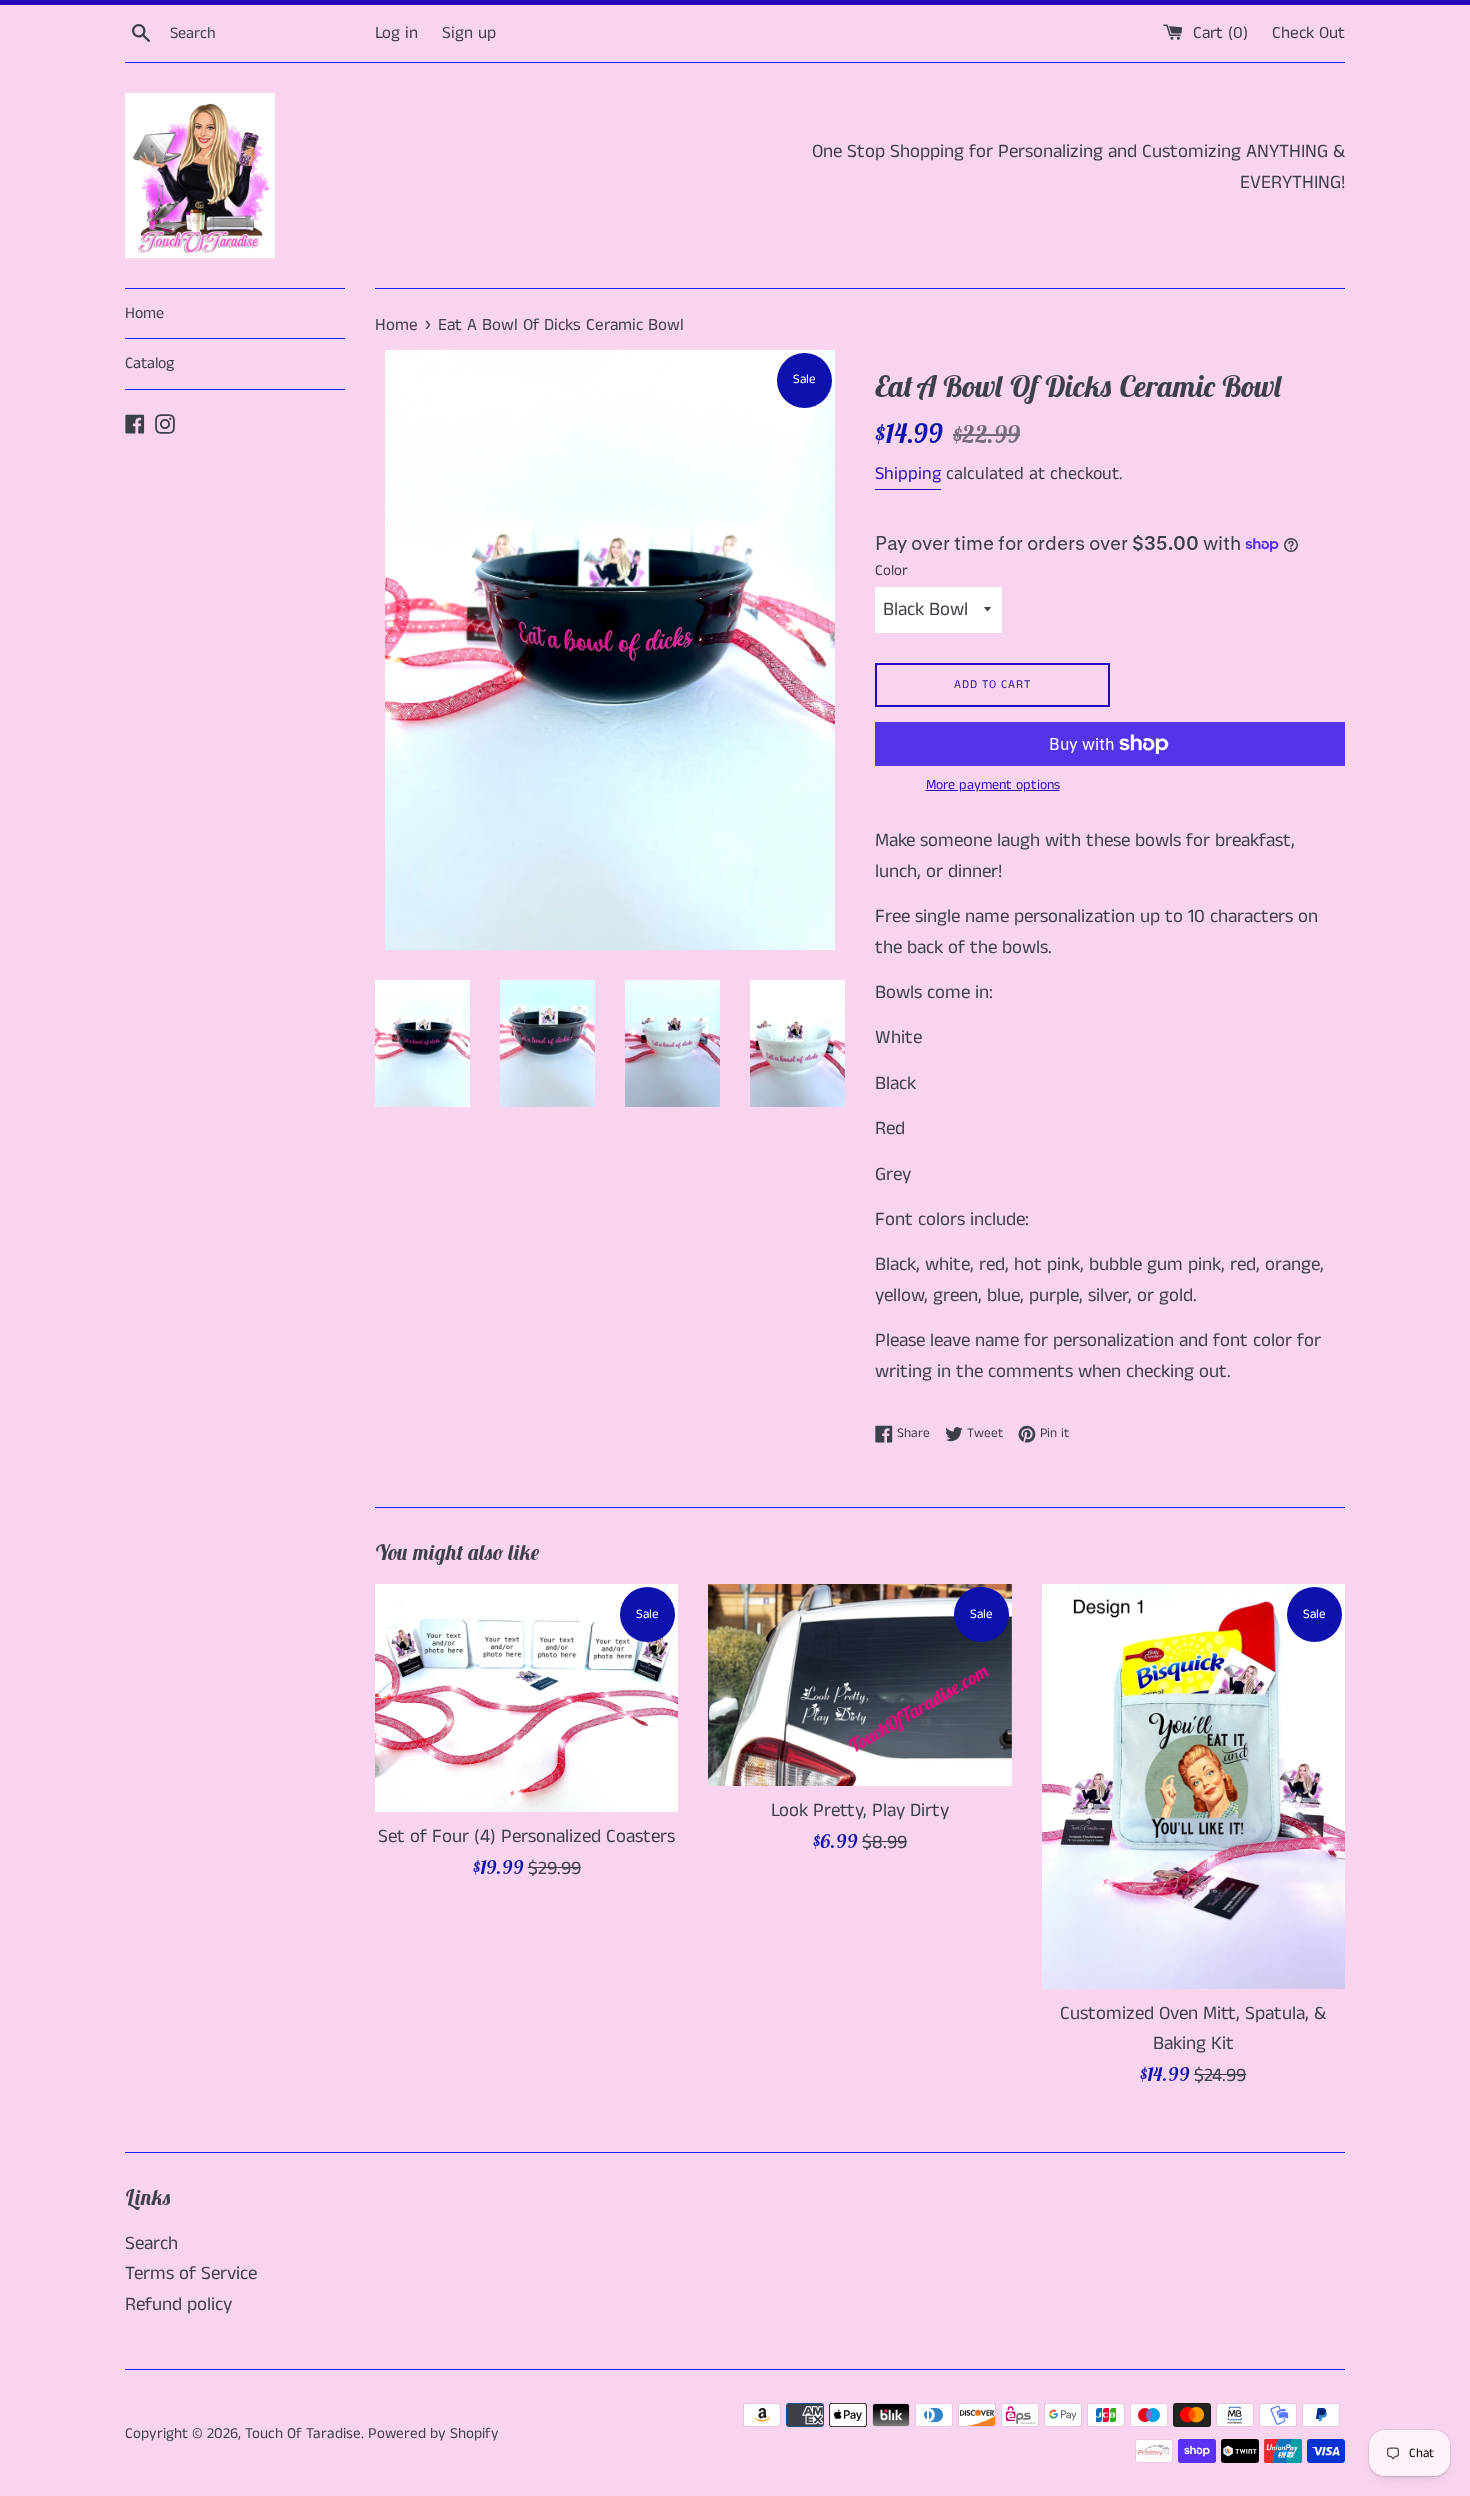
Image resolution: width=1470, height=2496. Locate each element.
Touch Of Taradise (303, 2433)
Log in (396, 33)
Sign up (469, 33)
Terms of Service (191, 2273)
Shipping (908, 474)
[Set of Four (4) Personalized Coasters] (526, 1697)
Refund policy (178, 2304)
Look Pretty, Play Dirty (860, 1810)
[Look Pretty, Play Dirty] (859, 1685)
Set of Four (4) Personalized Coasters (526, 1836)
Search (151, 2243)
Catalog (149, 363)
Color (891, 570)
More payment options (993, 785)
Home (144, 313)
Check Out (1308, 33)
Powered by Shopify (433, 2433)
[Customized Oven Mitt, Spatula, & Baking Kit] (1193, 1786)
